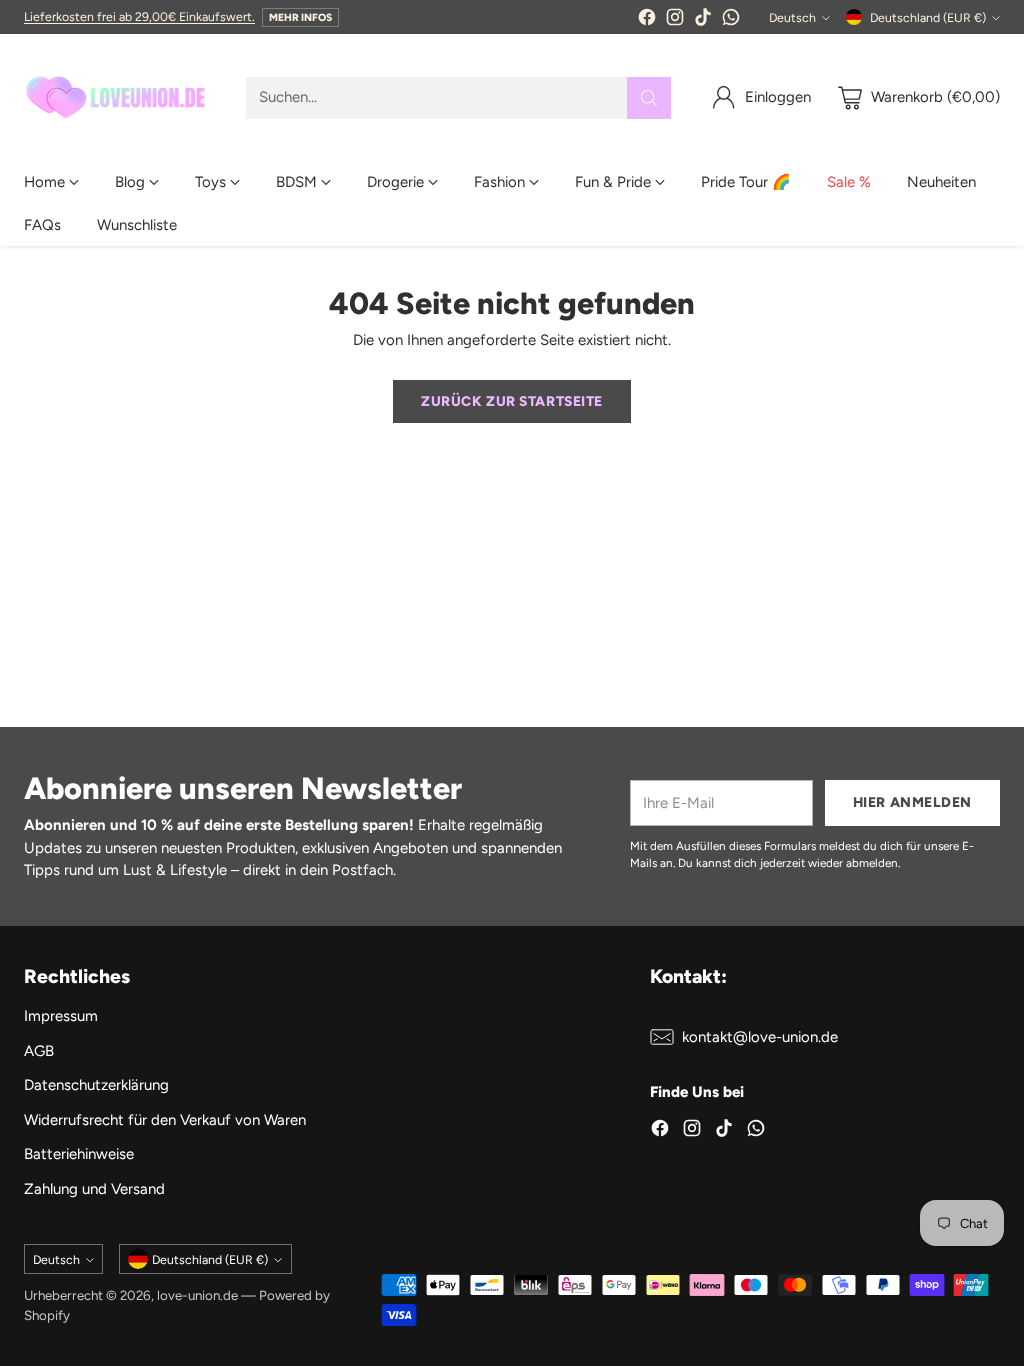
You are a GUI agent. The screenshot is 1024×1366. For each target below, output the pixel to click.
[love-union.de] (119, 97)
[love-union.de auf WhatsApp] (731, 20)
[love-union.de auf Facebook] (647, 20)
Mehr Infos (300, 17)
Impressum (61, 1016)
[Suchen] (649, 98)
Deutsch (792, 17)
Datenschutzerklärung (96, 1085)
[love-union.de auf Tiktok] (703, 20)
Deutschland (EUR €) (928, 17)
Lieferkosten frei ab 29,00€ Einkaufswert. (139, 16)
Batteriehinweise (79, 1154)
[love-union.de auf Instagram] (675, 20)
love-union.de (197, 1295)
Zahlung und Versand (94, 1189)
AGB (39, 1051)
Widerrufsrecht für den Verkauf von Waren (165, 1120)
